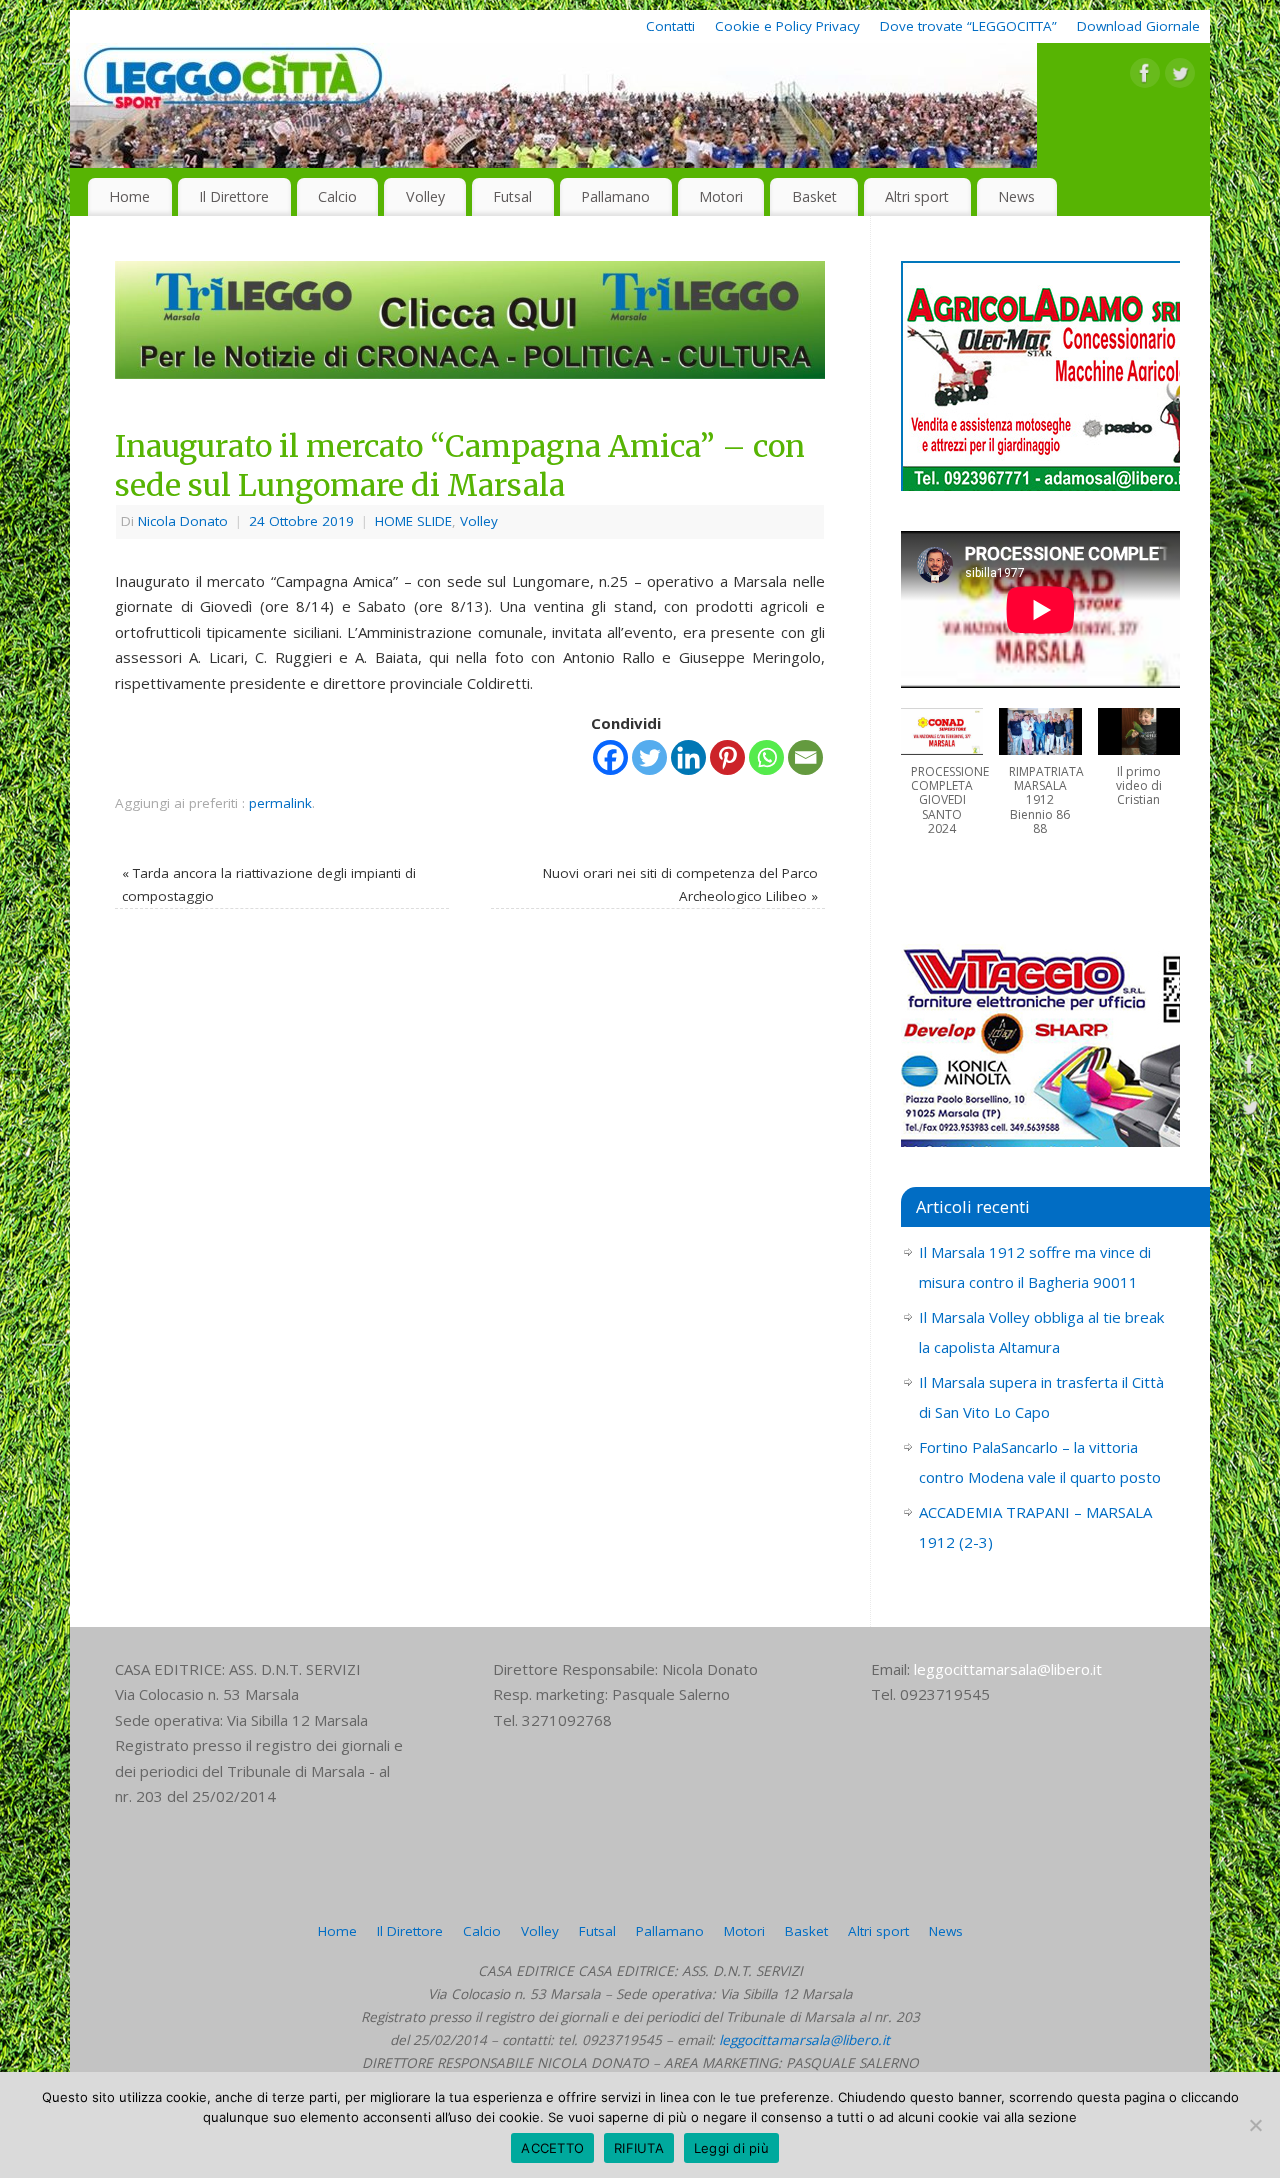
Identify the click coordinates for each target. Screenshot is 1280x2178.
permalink (280, 803)
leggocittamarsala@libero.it (1008, 1669)
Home (129, 196)
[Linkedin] (688, 757)
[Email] (805, 757)
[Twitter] (1180, 77)
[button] (942, 782)
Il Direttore (234, 196)
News (1016, 196)
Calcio (337, 196)
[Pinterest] (727, 757)
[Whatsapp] (766, 757)
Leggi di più (731, 2148)
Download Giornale (1138, 26)
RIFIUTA (639, 2148)
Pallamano (615, 196)
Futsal (512, 196)
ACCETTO (552, 2148)
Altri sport (917, 196)
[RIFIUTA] (1255, 2125)
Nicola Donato (183, 521)
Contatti (670, 26)
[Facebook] (1145, 77)
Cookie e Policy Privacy (787, 26)
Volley (425, 196)
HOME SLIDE (413, 521)
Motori (721, 196)
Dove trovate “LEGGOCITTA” (968, 26)
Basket (814, 196)
